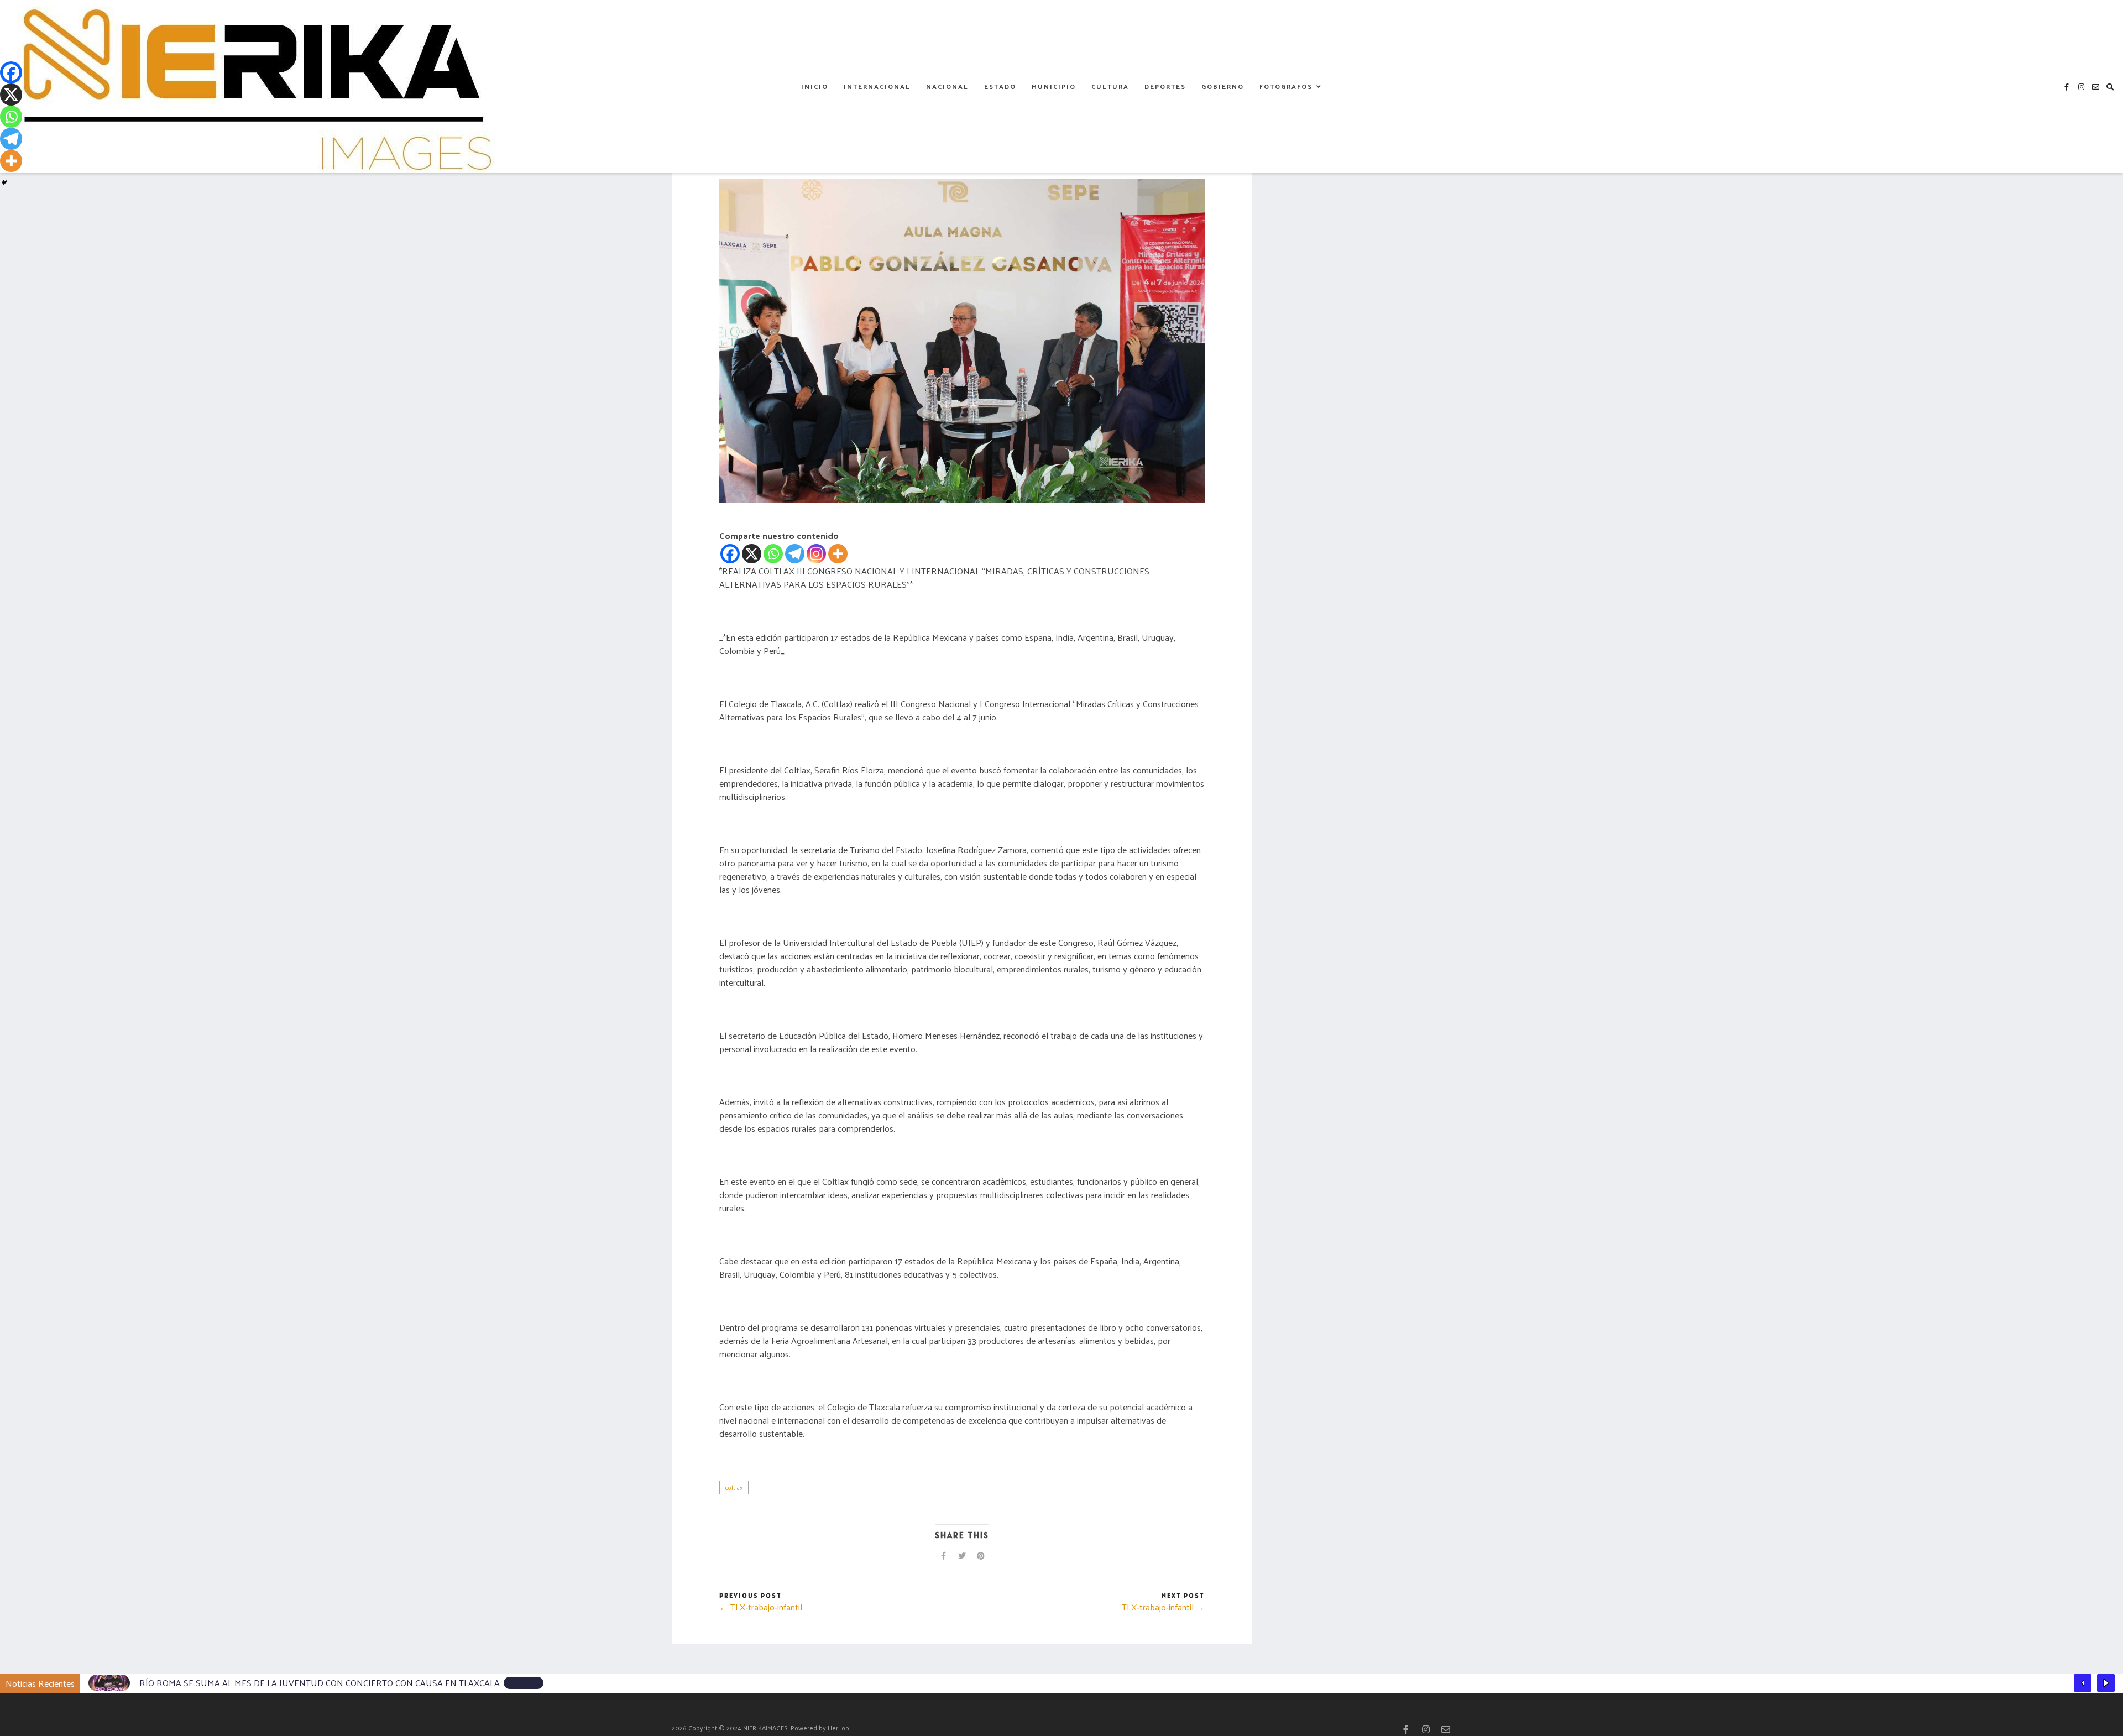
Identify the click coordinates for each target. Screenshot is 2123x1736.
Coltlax (734, 1487)
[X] (752, 554)
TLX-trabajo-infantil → (1163, 1607)
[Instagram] (816, 554)
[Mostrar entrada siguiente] (2106, 1683)
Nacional (947, 86)
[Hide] (4, 182)
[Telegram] (795, 554)
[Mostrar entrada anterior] (2083, 1683)
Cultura (1110, 86)
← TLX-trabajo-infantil (761, 1607)
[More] (838, 554)
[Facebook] (730, 554)
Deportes (1165, 86)
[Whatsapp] (773, 554)
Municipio (1054, 86)
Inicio (815, 86)
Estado (1000, 86)
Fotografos (1286, 86)
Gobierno (1223, 86)
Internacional (877, 86)
